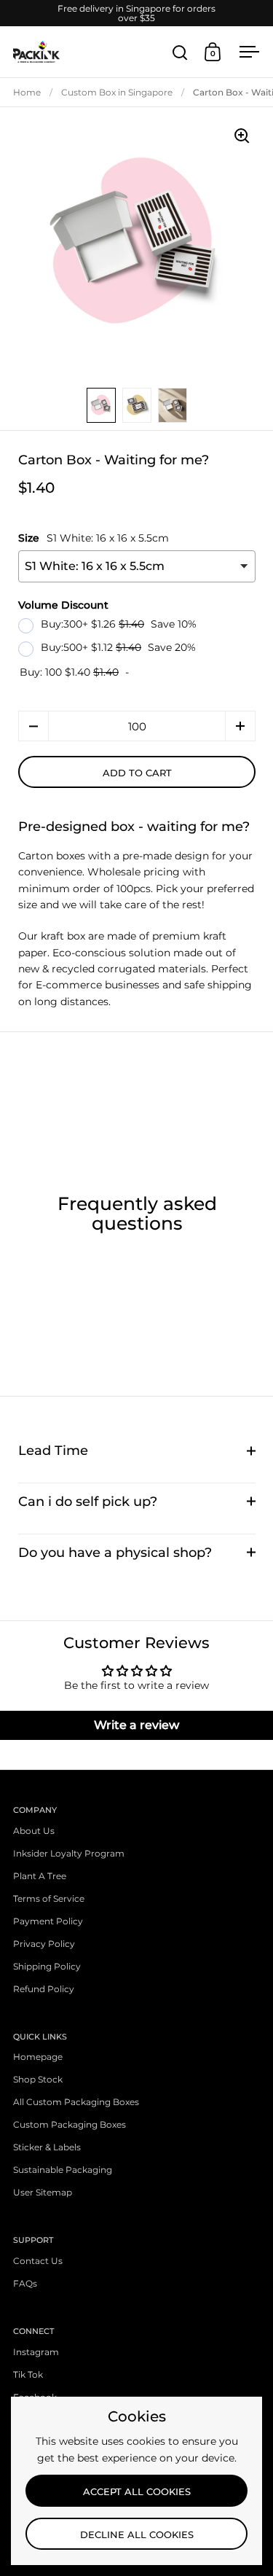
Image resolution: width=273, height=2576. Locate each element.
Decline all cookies (137, 2534)
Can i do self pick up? (88, 1501)
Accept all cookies (137, 2491)
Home (27, 92)
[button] (33, 726)
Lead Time (53, 1450)
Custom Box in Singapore (117, 92)
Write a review (136, 1725)
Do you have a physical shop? (115, 1552)
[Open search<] (180, 52)
